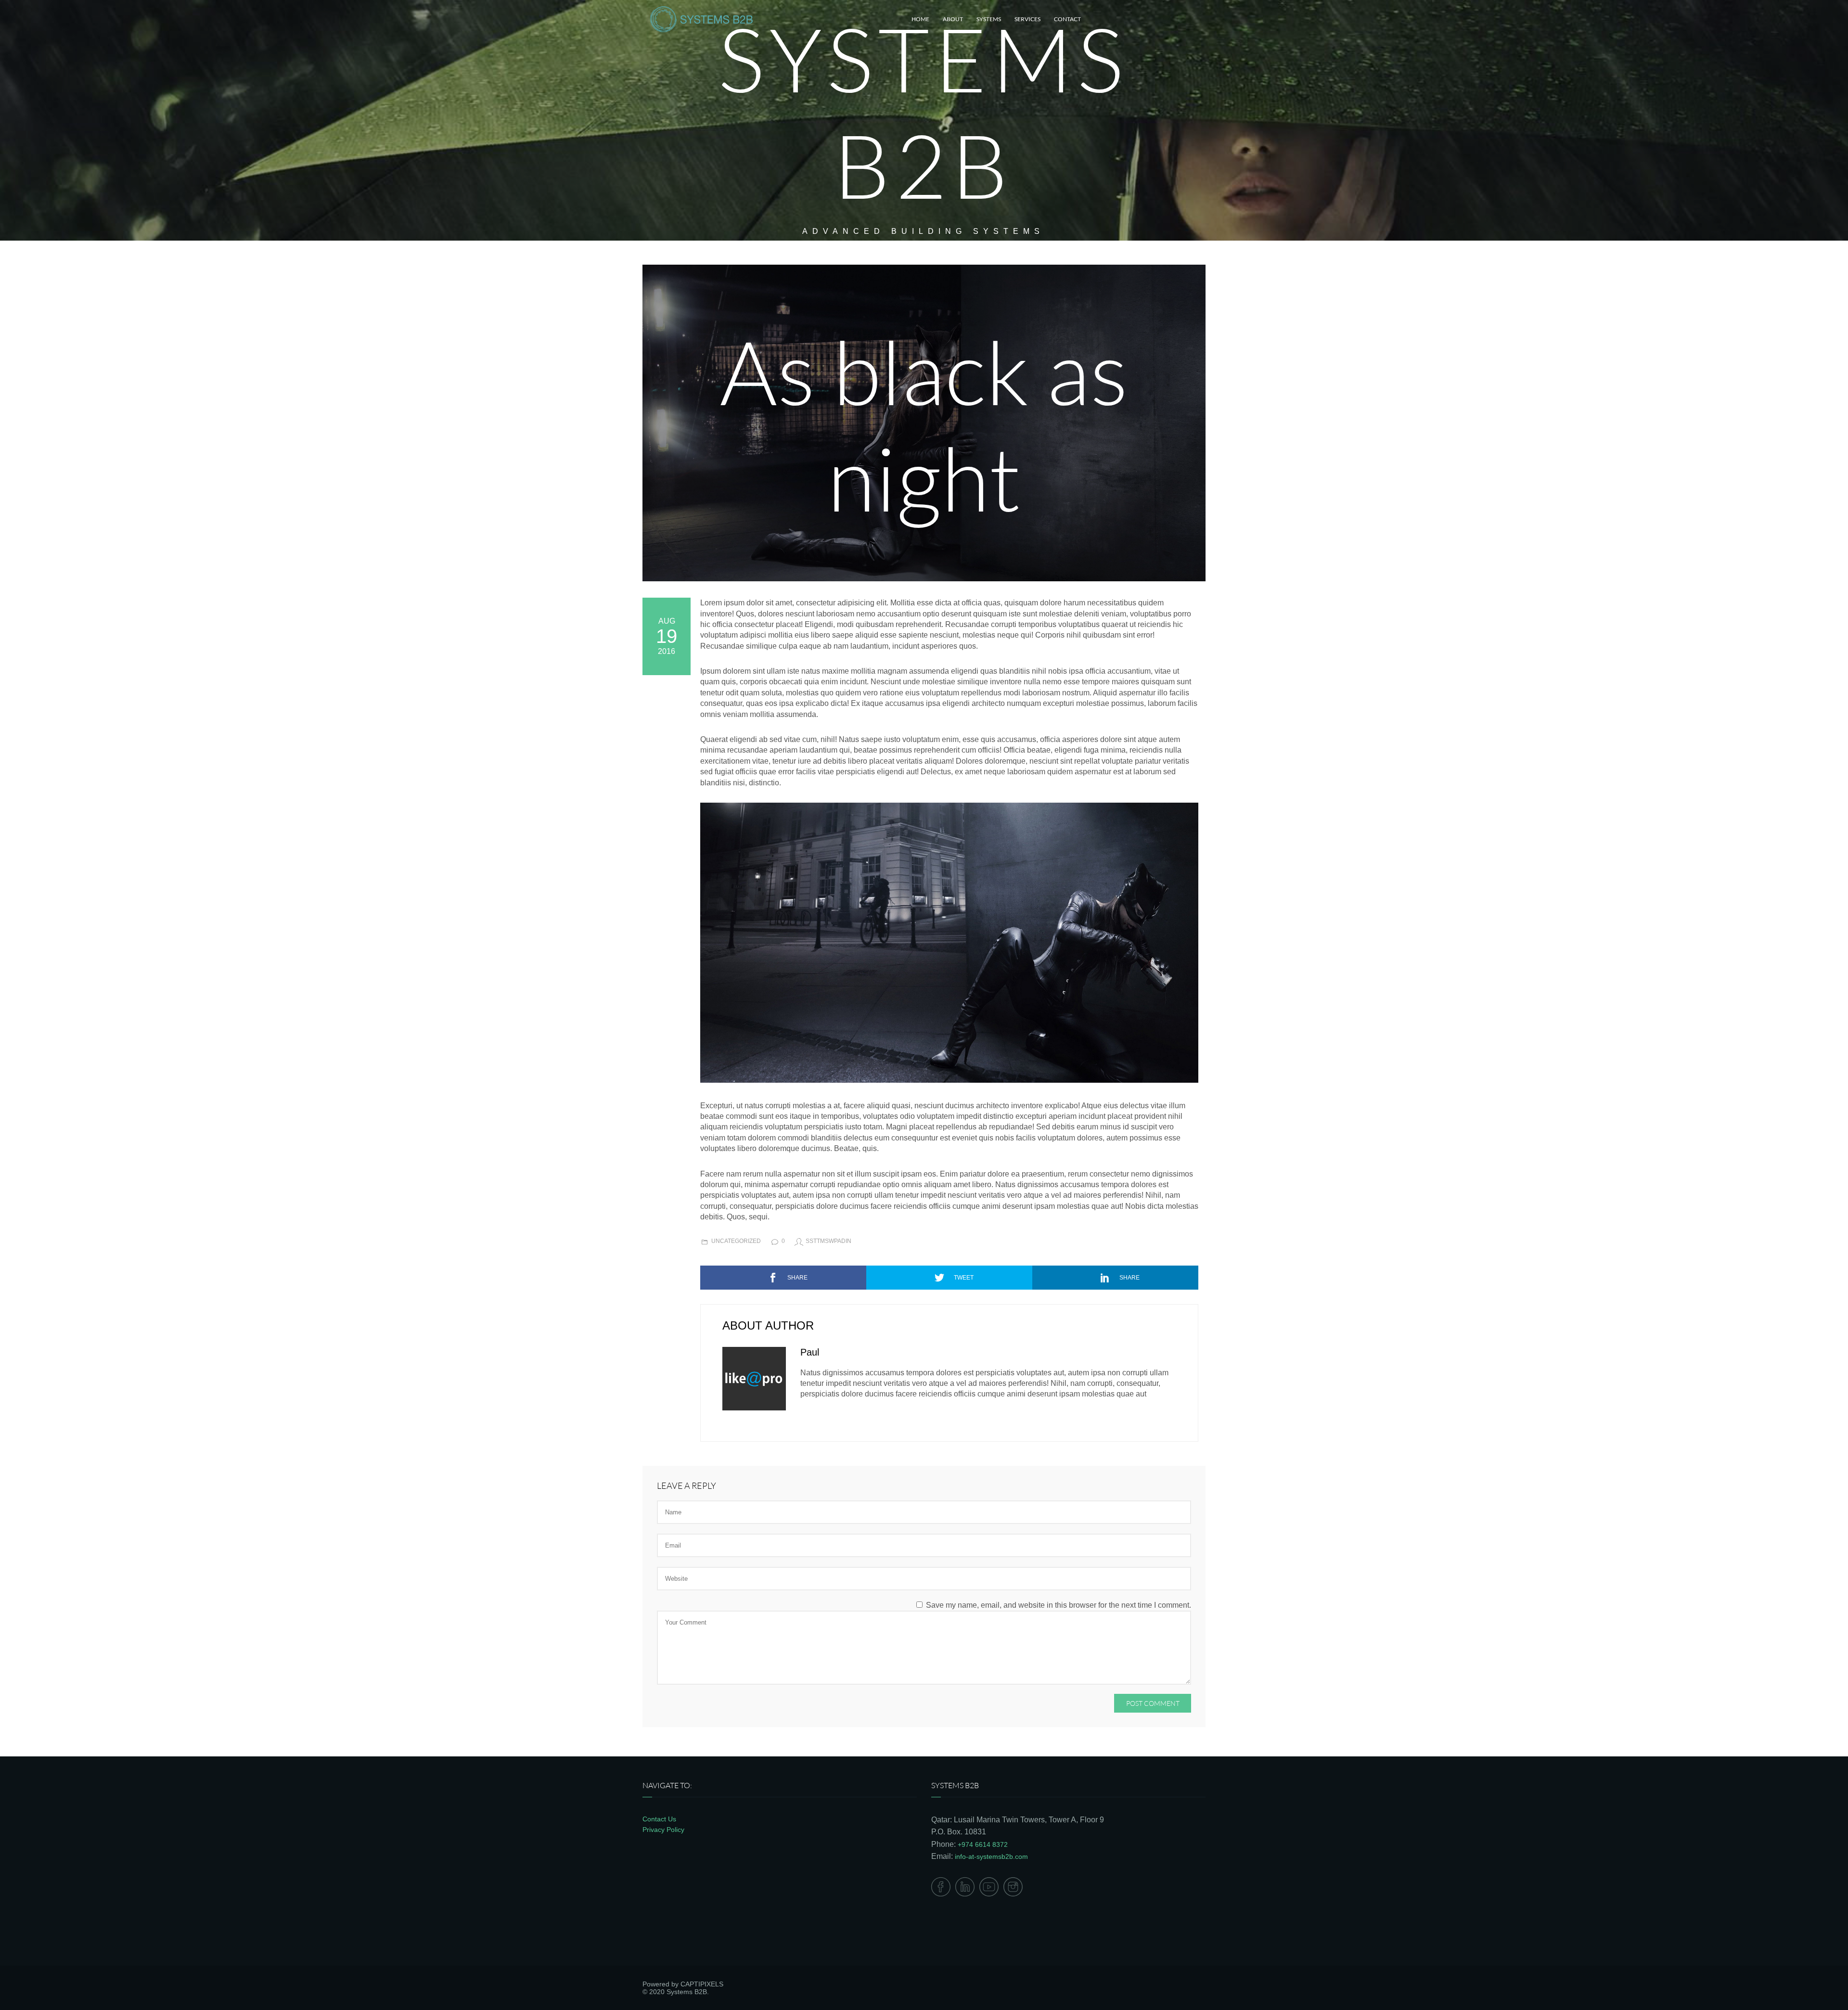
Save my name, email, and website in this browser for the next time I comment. (1059, 1605)
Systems (989, 19)
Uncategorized (736, 1241)
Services (1027, 19)
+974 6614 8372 (983, 1844)
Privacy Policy (663, 1830)
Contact (1067, 19)
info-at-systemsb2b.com (991, 1856)
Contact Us (659, 1819)
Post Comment (1153, 1703)
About (953, 19)
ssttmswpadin (828, 1241)
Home (920, 19)
